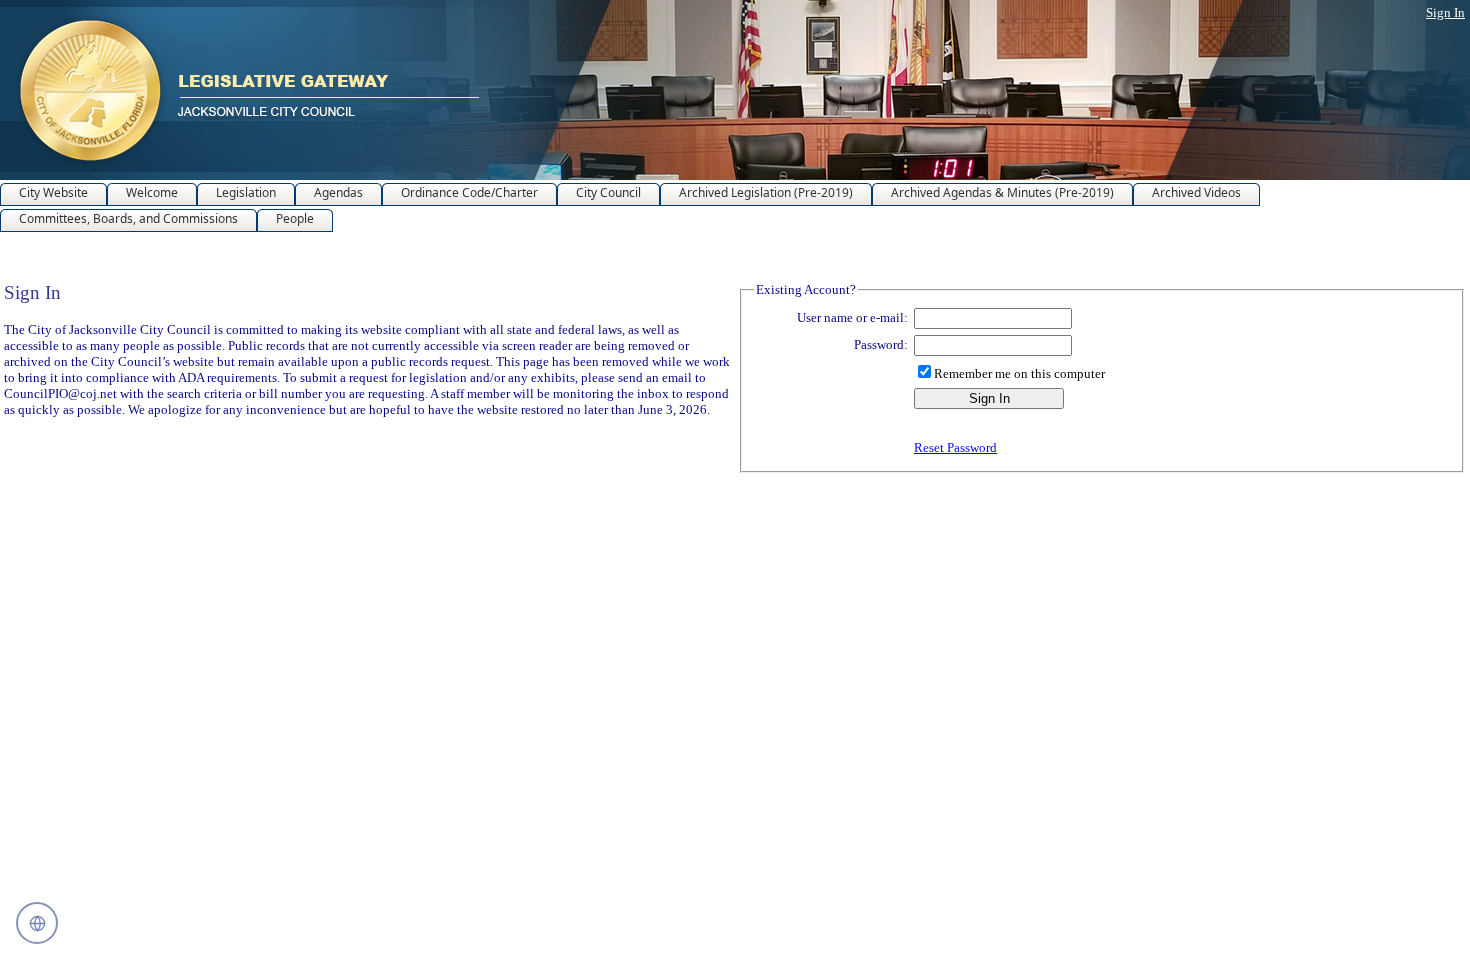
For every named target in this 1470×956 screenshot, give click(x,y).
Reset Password (955, 447)
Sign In (1445, 12)
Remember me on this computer (1019, 373)
